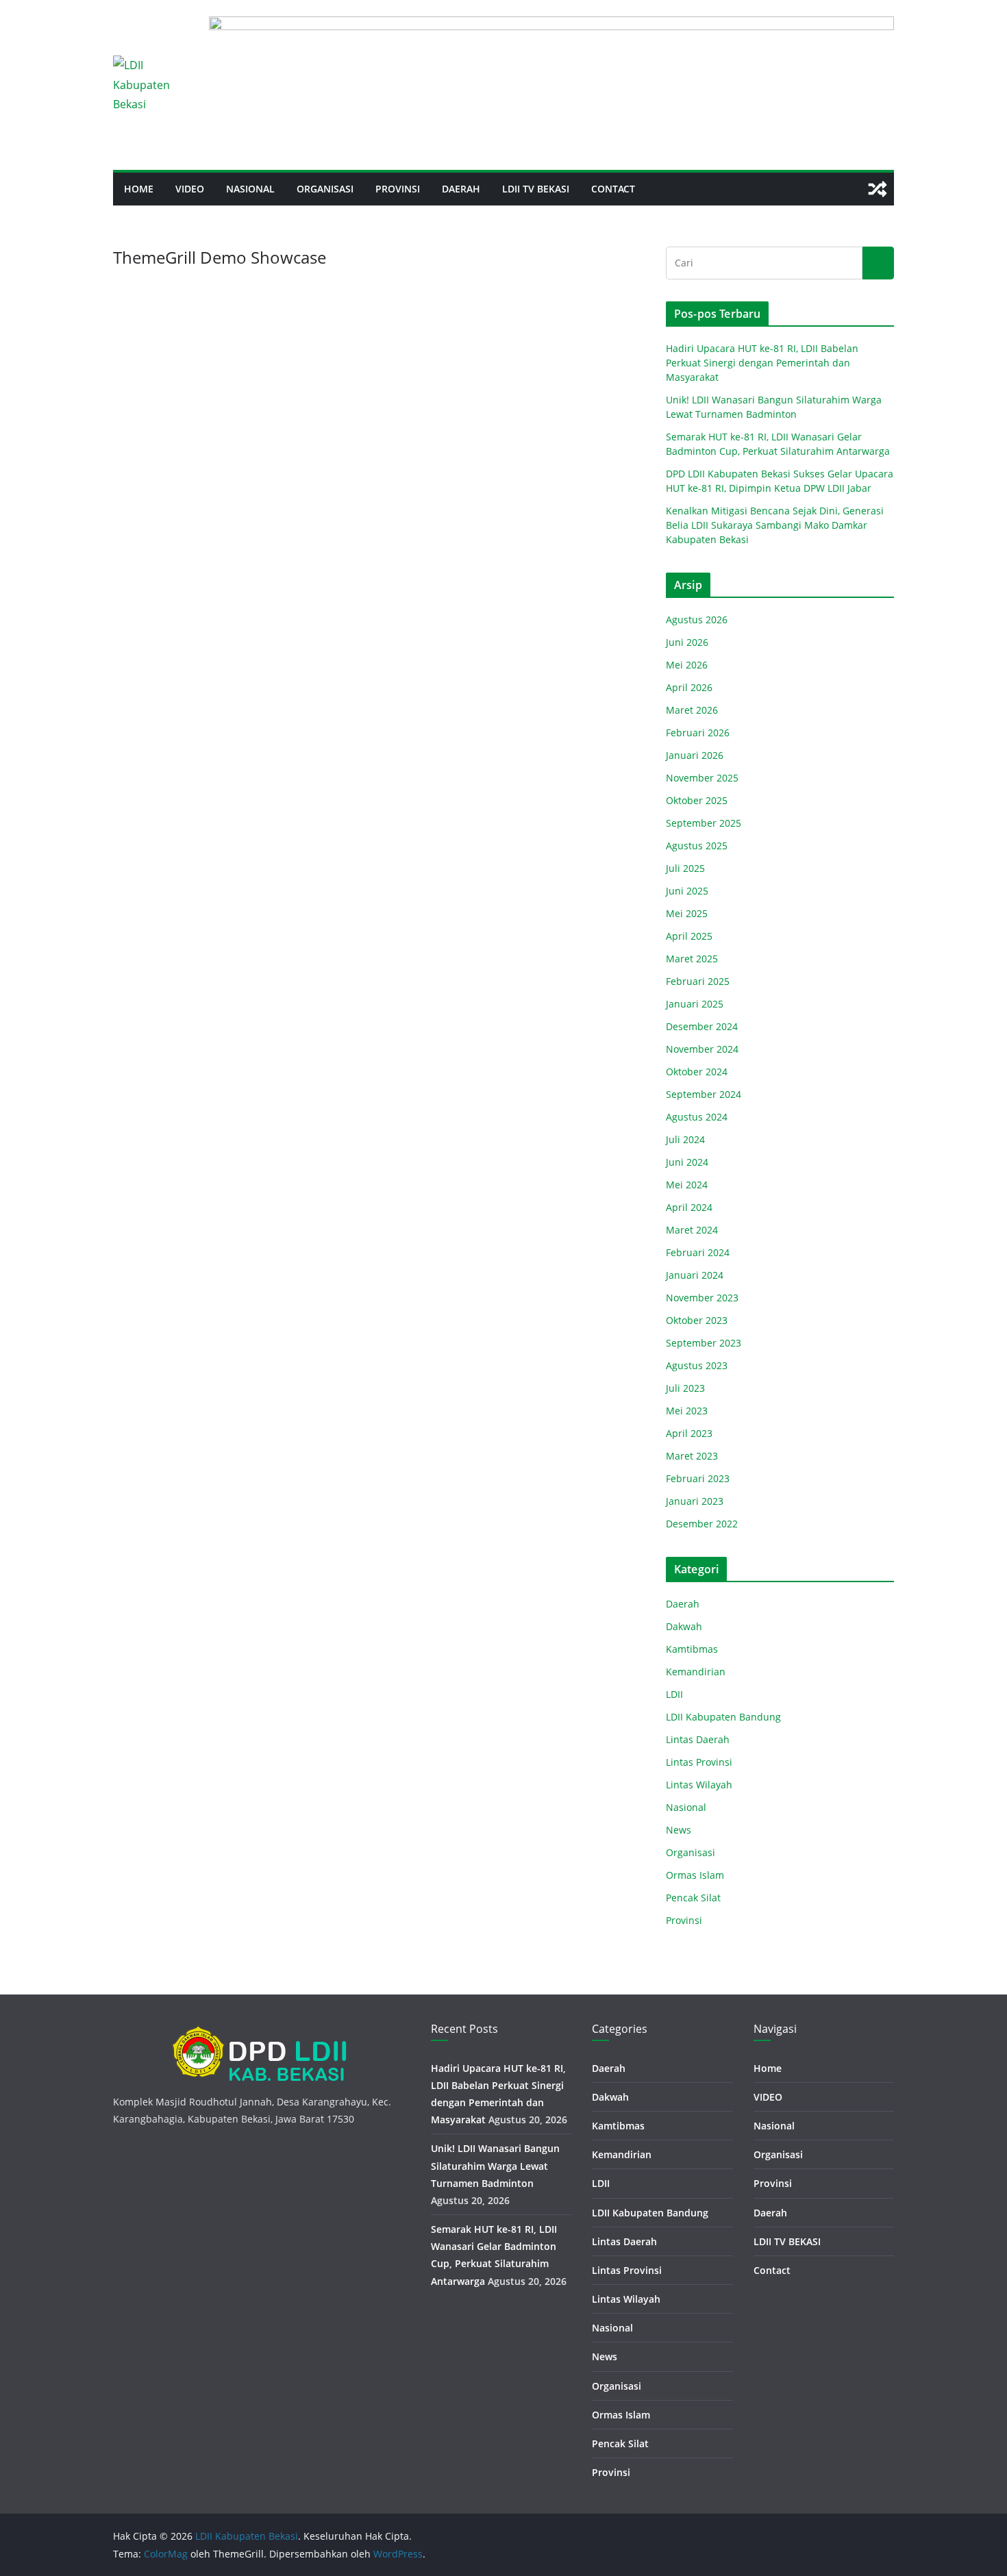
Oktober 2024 (697, 1072)
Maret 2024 (692, 1230)
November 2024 (702, 1049)
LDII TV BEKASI (536, 189)
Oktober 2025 (697, 800)
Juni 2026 (687, 642)
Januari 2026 (695, 755)
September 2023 (704, 1343)
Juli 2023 (685, 1388)
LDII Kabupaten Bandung (723, 1717)
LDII (674, 1694)
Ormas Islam (695, 1875)
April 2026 (689, 687)
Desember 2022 (702, 1524)
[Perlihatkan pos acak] (878, 189)
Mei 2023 (687, 1411)
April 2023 (689, 1433)
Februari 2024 (698, 1252)
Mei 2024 (687, 1185)
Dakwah (684, 1626)
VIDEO (190, 189)
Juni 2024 (687, 1162)
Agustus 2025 (697, 846)
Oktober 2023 (697, 1320)
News (679, 1830)
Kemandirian (696, 1672)
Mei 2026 (687, 665)
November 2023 (702, 1298)
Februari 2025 (698, 981)
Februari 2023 (698, 1478)
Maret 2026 (692, 710)
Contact (613, 189)
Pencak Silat (693, 1898)
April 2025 (689, 936)
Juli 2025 (685, 868)
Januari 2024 (695, 1275)
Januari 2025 (695, 1004)
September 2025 (704, 823)
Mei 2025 (687, 913)
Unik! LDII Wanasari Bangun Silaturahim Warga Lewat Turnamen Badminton (495, 2165)
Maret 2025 (692, 959)
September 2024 (704, 1094)
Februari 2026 (698, 733)
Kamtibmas (692, 1649)
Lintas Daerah (698, 1739)
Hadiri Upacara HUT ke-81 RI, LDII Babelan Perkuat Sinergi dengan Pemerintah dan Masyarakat (762, 363)
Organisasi (325, 189)
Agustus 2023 (697, 1365)
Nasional (250, 189)
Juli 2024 (685, 1139)
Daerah (461, 189)
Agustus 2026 (697, 620)
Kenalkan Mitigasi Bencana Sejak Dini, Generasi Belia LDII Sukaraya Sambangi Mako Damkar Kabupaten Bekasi (775, 525)
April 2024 (689, 1207)
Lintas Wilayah (699, 1785)
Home (139, 189)
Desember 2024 (702, 1026)
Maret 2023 (692, 1456)
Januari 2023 (695, 1501)
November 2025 (702, 778)
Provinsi (398, 189)
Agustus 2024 (697, 1117)
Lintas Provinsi (699, 1762)
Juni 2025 (687, 891)
